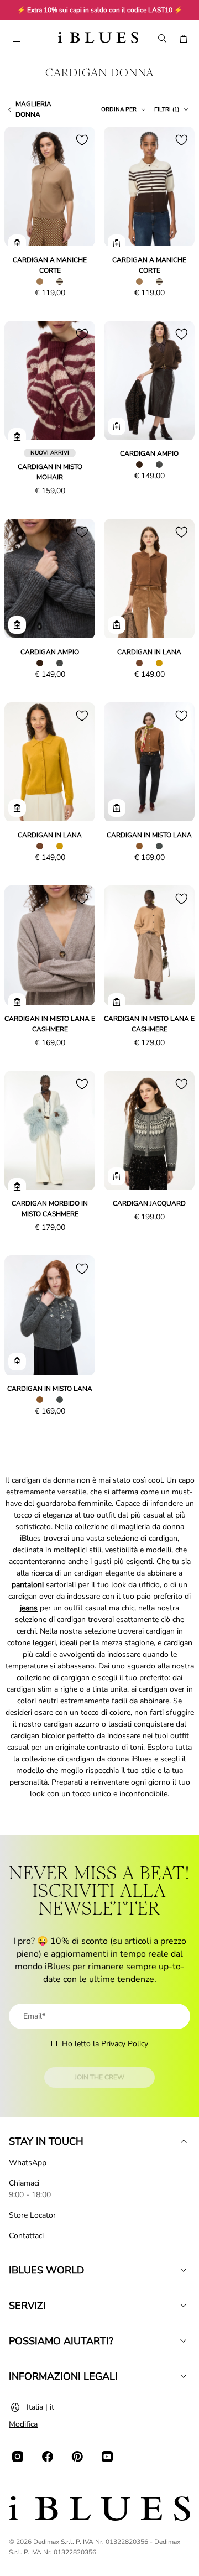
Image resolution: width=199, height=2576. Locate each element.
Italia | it (40, 2407)
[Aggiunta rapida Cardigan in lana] (117, 625)
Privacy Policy (125, 2044)
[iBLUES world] (184, 2270)
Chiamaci (24, 2183)
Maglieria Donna (33, 109)
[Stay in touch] (184, 2141)
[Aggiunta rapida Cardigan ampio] (117, 426)
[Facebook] (48, 2457)
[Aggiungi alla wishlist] (82, 140)
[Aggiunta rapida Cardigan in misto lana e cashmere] (17, 1002)
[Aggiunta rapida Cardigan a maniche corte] (17, 243)
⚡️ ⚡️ (100, 10)
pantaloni (28, 1585)
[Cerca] (161, 39)
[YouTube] (107, 2457)
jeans (29, 1608)
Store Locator (32, 2215)
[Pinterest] (77, 2457)
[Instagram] (18, 2457)
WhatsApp (28, 2163)
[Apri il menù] (16, 39)
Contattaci (26, 2236)
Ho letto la (105, 2044)
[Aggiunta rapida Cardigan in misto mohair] (17, 437)
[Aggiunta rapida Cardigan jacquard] (117, 1176)
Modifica (23, 2424)
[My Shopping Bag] (184, 39)
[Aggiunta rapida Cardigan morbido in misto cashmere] (17, 1187)
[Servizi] (184, 2306)
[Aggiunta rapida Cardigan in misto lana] (117, 808)
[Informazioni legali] (184, 2376)
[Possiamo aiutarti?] (184, 2341)
